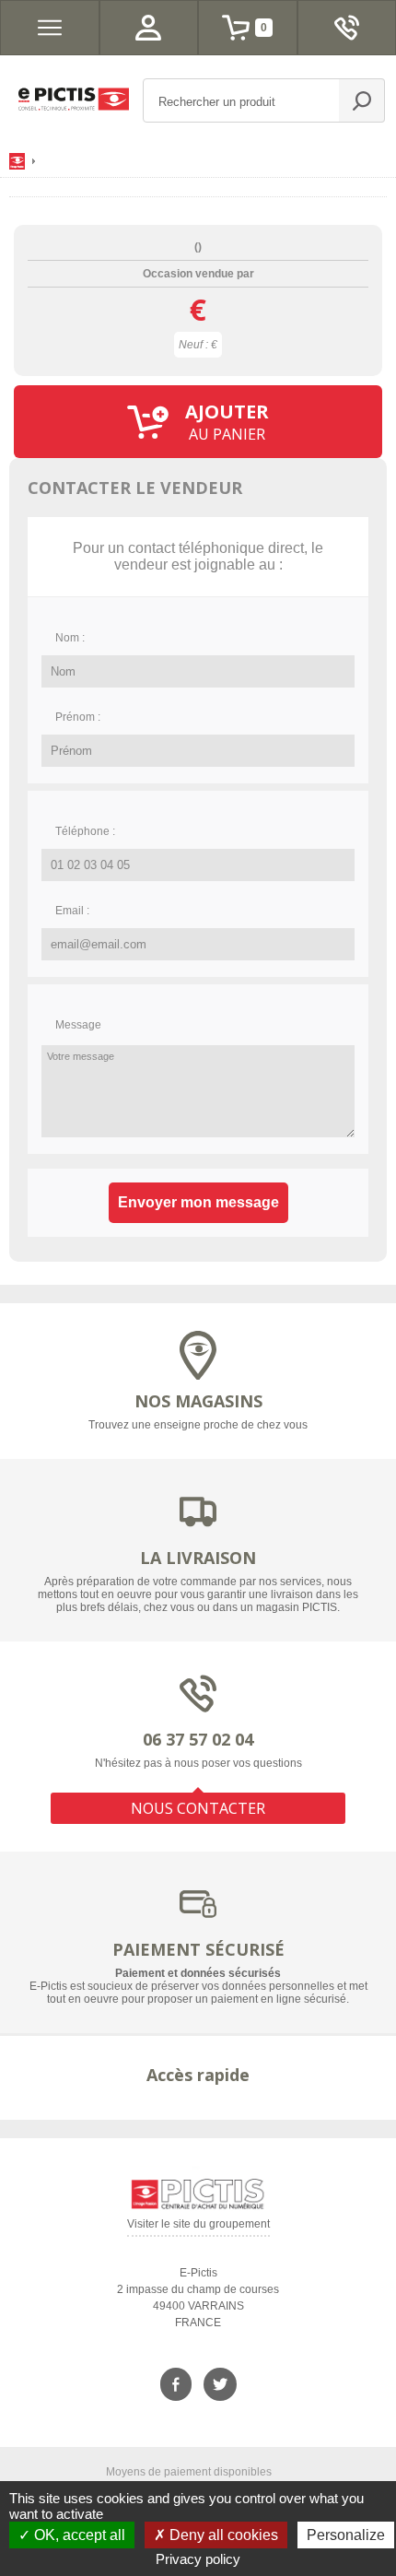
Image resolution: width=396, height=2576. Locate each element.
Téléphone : (85, 831)
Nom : (70, 638)
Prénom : (78, 717)
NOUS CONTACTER (198, 1808)
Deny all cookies (222, 2535)
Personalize (346, 2535)
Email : (72, 911)
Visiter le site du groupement (198, 2227)
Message (78, 1025)
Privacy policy (198, 2559)
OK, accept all (78, 2535)
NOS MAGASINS (198, 1401)
